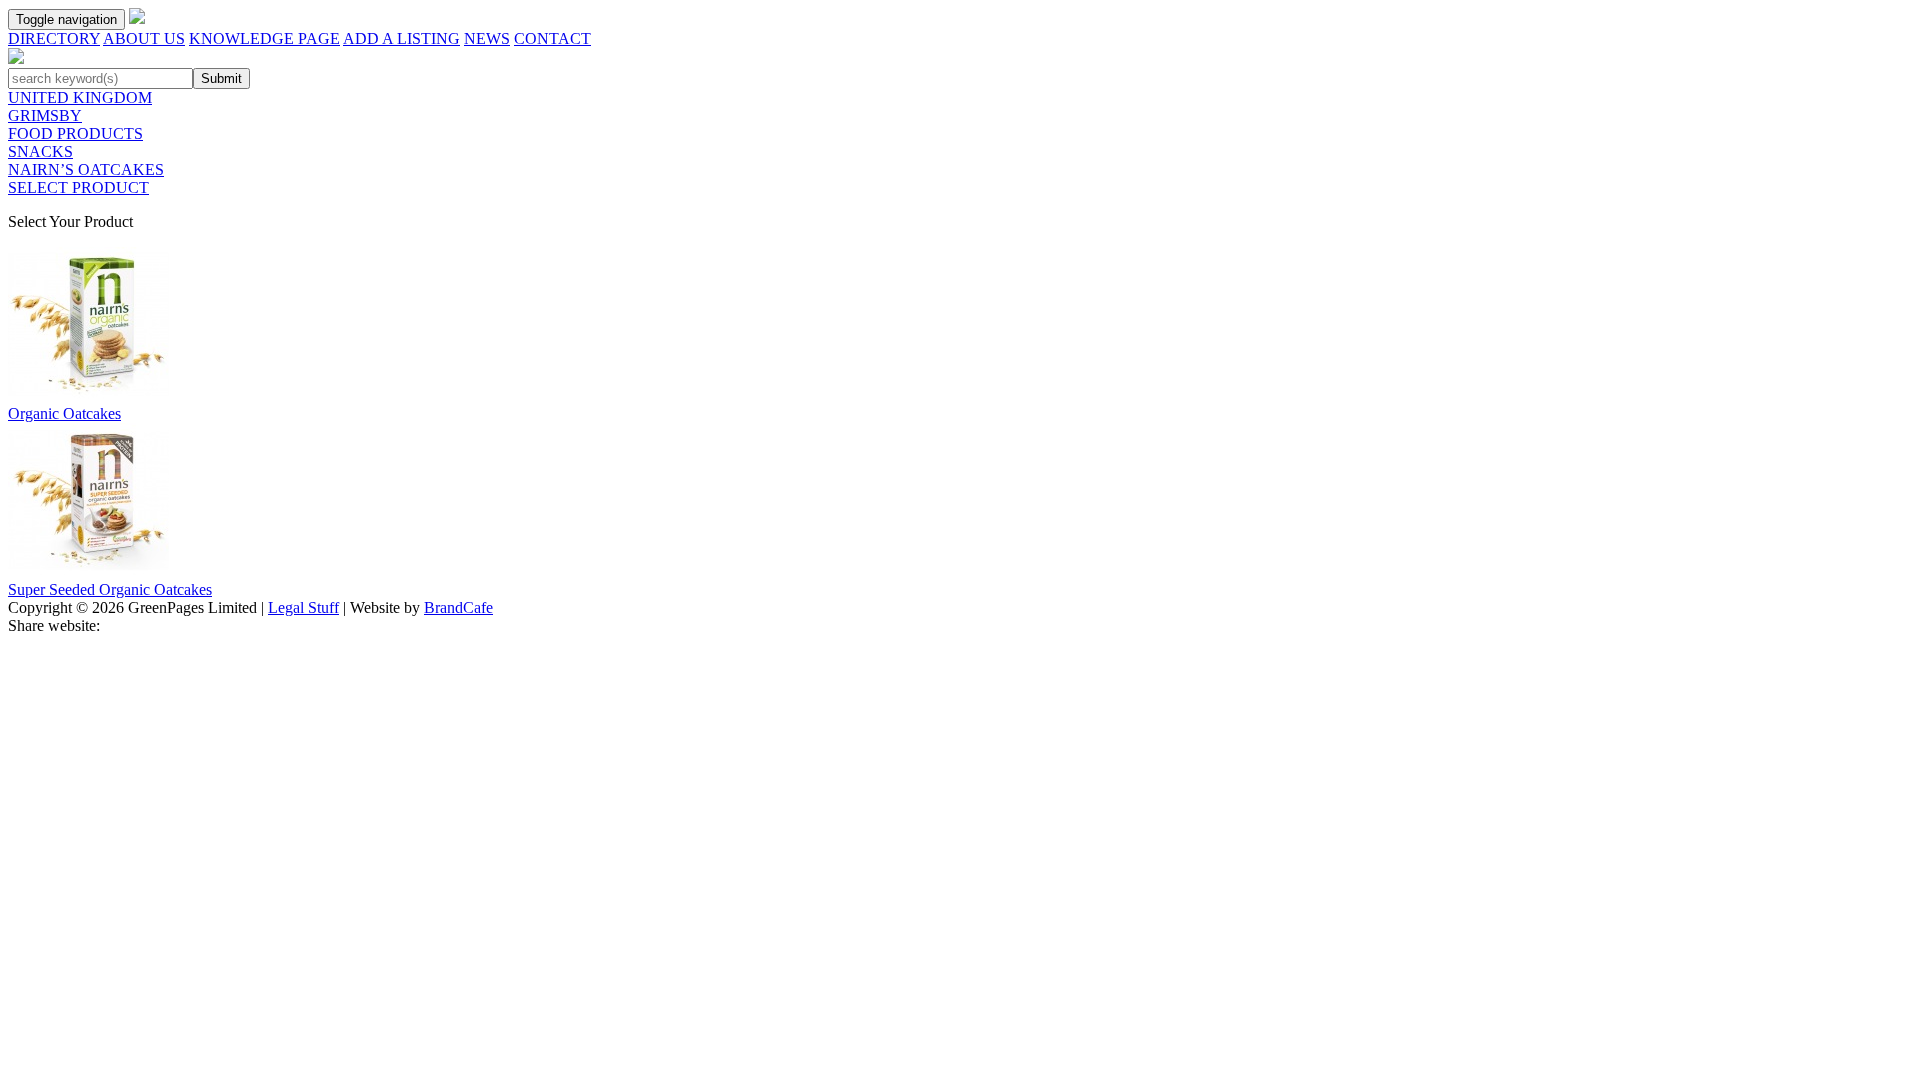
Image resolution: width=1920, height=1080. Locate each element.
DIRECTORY (54, 38)
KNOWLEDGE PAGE (264, 38)
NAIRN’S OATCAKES (86, 169)
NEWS (487, 38)
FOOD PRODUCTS (75, 133)
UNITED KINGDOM (80, 97)
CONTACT (552, 38)
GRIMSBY (45, 115)
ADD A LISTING (401, 38)
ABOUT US (144, 38)
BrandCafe (458, 607)
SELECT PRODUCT (78, 187)
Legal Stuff (303, 607)
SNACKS (40, 151)
